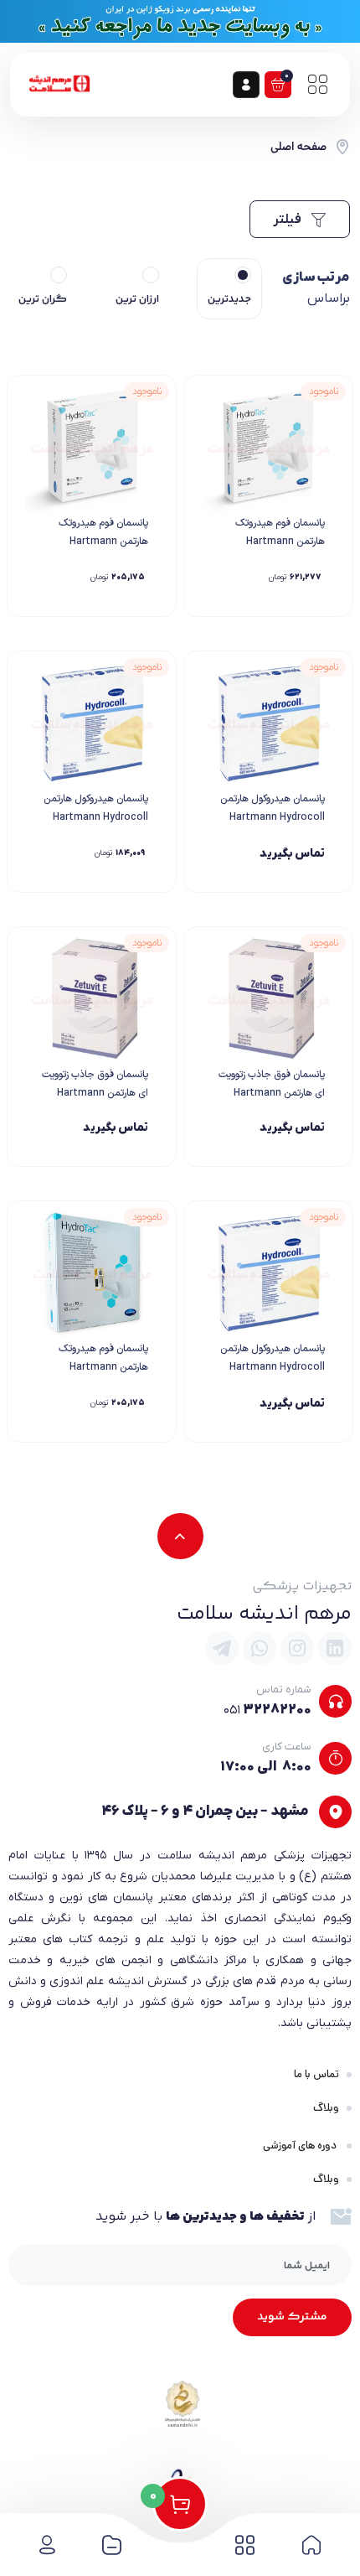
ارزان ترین (137, 299)
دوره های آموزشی (301, 2146)
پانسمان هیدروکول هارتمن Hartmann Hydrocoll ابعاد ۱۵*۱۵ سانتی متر (96, 817)
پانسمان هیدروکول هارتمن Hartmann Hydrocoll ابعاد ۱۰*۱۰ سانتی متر (273, 1367)
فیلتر (288, 220)
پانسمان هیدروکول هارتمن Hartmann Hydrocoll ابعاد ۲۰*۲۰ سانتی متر (273, 817)
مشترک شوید (292, 2317)
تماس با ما (316, 2074)
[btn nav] (317, 85)
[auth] (246, 85)
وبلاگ (326, 2108)
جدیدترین (229, 299)
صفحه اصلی (298, 147)
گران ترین (43, 299)
